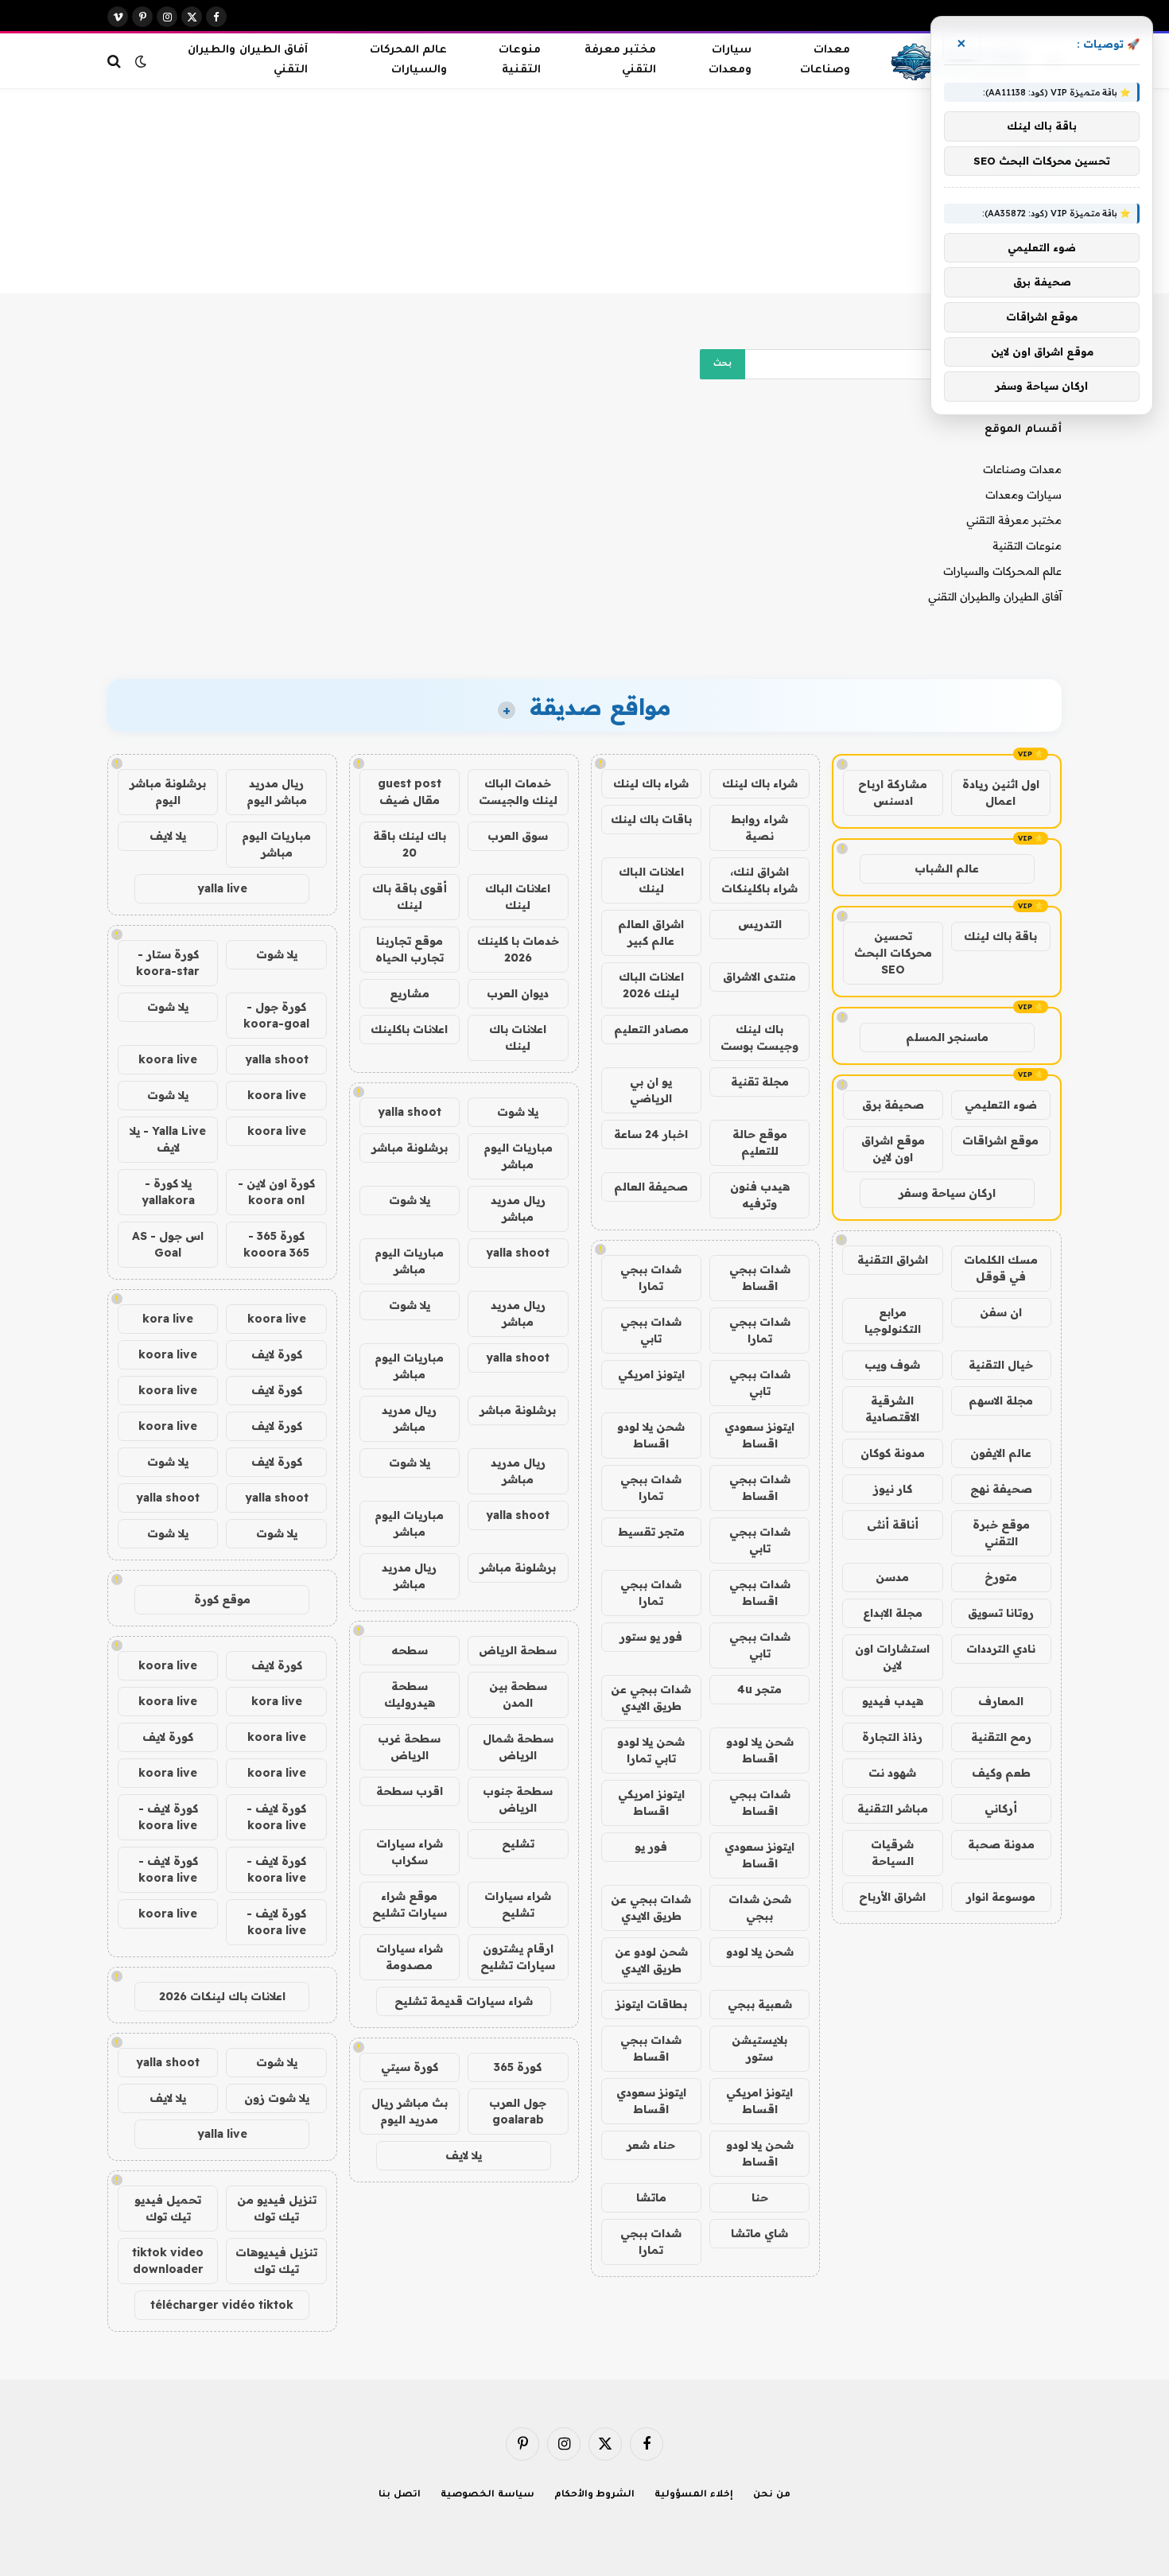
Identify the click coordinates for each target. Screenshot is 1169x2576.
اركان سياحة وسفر (947, 1193)
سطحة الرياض (518, 1650)
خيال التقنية (1001, 1365)
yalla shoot (410, 1112)
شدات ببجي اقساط (760, 1278)
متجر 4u (759, 1689)
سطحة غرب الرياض (409, 1747)
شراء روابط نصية (759, 828)
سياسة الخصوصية (487, 2495)
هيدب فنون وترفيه (760, 1195)
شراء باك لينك (760, 783)
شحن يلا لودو (760, 1952)
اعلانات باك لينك (518, 1037)
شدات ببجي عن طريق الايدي (651, 1698)
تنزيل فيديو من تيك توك (277, 2208)
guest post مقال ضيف (410, 792)
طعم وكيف (1001, 1773)
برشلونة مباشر (410, 1148)
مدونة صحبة (1001, 1844)
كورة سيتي (410, 2067)
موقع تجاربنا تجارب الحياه (410, 949)
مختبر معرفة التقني (620, 60)
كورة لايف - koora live (276, 1817)
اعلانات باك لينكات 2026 (222, 1996)
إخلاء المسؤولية (694, 2495)
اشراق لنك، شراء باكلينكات (759, 880)
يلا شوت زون (277, 2098)
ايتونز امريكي (651, 1374)
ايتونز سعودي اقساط (759, 1435)
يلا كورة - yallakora (168, 1192)
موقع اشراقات (1000, 1140)
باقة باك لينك (1000, 936)
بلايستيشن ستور (759, 2048)
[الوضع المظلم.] (141, 61)
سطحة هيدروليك (410, 1694)
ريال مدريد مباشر (518, 1208)
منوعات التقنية (520, 60)
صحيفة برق (893, 1105)
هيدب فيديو (893, 1701)
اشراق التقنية (893, 1260)
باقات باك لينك (651, 819)
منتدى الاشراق (759, 977)
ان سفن (1001, 1312)
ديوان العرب (518, 993)
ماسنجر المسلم (947, 1037)
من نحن (772, 2495)
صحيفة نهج (1001, 1489)
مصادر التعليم (651, 1029)
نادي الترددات (1001, 1649)
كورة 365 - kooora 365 (276, 1244)
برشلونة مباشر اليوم (168, 792)
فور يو (651, 1847)
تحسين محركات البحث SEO (893, 953)
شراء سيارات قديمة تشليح (464, 2001)
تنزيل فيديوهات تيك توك (276, 2261)
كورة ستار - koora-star (168, 963)
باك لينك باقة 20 (410, 844)
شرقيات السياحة (892, 1853)
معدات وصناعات (825, 60)
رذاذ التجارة (892, 1737)
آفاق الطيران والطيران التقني (247, 60)
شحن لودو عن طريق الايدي (651, 1960)
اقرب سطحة (410, 1791)
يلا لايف (464, 2155)
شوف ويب (892, 1365)
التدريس (760, 924)
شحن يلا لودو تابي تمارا (651, 1750)
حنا (760, 2197)
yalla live (222, 888)
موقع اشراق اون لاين (893, 1149)
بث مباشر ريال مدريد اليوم (410, 2111)
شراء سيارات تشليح (518, 1904)
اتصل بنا (400, 2495)
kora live (168, 1319)
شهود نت (892, 1773)
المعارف (1001, 1701)
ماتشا (651, 2197)
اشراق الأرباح (892, 1897)
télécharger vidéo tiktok (222, 2305)
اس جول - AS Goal (168, 1244)
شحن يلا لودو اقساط (651, 1435)
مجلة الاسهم (1001, 1401)
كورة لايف (277, 1354)
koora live (168, 1059)
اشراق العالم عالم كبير (651, 932)
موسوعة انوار (1001, 1897)
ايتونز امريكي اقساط (651, 1803)
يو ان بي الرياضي (651, 1090)
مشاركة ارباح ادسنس (893, 793)
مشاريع (410, 993)
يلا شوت (518, 1112)
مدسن (892, 1577)
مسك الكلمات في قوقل (1001, 1268)
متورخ (1001, 1577)
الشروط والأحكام (595, 2495)
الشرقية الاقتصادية (892, 1409)
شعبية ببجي (760, 2004)
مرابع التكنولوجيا (893, 1321)
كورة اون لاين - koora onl (276, 1192)
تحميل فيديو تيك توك (168, 2208)
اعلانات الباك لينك (651, 880)
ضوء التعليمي (1001, 1105)
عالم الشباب (947, 868)
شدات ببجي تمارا (651, 1278)
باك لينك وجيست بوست (759, 1037)
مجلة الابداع (893, 1613)
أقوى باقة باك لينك (410, 897)
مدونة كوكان (893, 1453)
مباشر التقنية (893, 1809)
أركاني (1001, 1809)
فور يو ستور (651, 1637)
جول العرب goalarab (518, 2111)
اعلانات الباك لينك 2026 (651, 985)
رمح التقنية (1001, 1737)
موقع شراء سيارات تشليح (410, 1904)
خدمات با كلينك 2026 (518, 949)
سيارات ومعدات (730, 60)
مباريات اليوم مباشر (518, 1156)
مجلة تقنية (760, 1082)
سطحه (410, 1650)
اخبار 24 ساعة (651, 1134)
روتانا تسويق (1001, 1613)
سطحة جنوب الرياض (518, 1799)
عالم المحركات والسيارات (408, 60)
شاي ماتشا (759, 2233)
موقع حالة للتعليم (760, 1142)
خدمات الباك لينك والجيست (518, 792)
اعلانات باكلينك (409, 1029)
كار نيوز (893, 1489)
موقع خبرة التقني (1001, 1533)
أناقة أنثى (893, 1525)
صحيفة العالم (651, 1187)
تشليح (518, 1844)
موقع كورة (222, 1599)
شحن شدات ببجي (760, 1908)
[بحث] (116, 61)
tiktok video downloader (168, 2261)
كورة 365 (518, 2067)
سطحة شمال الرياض (518, 1747)
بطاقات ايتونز (651, 2004)
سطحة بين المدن (518, 1694)
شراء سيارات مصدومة (410, 1957)
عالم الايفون (1001, 1453)
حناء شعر (651, 2145)
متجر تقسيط (651, 1532)
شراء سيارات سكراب (410, 1852)
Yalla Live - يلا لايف (168, 1139)
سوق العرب (518, 836)
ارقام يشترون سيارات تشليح (518, 1957)
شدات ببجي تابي (651, 1330)
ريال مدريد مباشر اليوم (277, 792)
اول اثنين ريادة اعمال (1001, 793)
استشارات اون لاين (892, 1657)
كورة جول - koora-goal (276, 1015)
